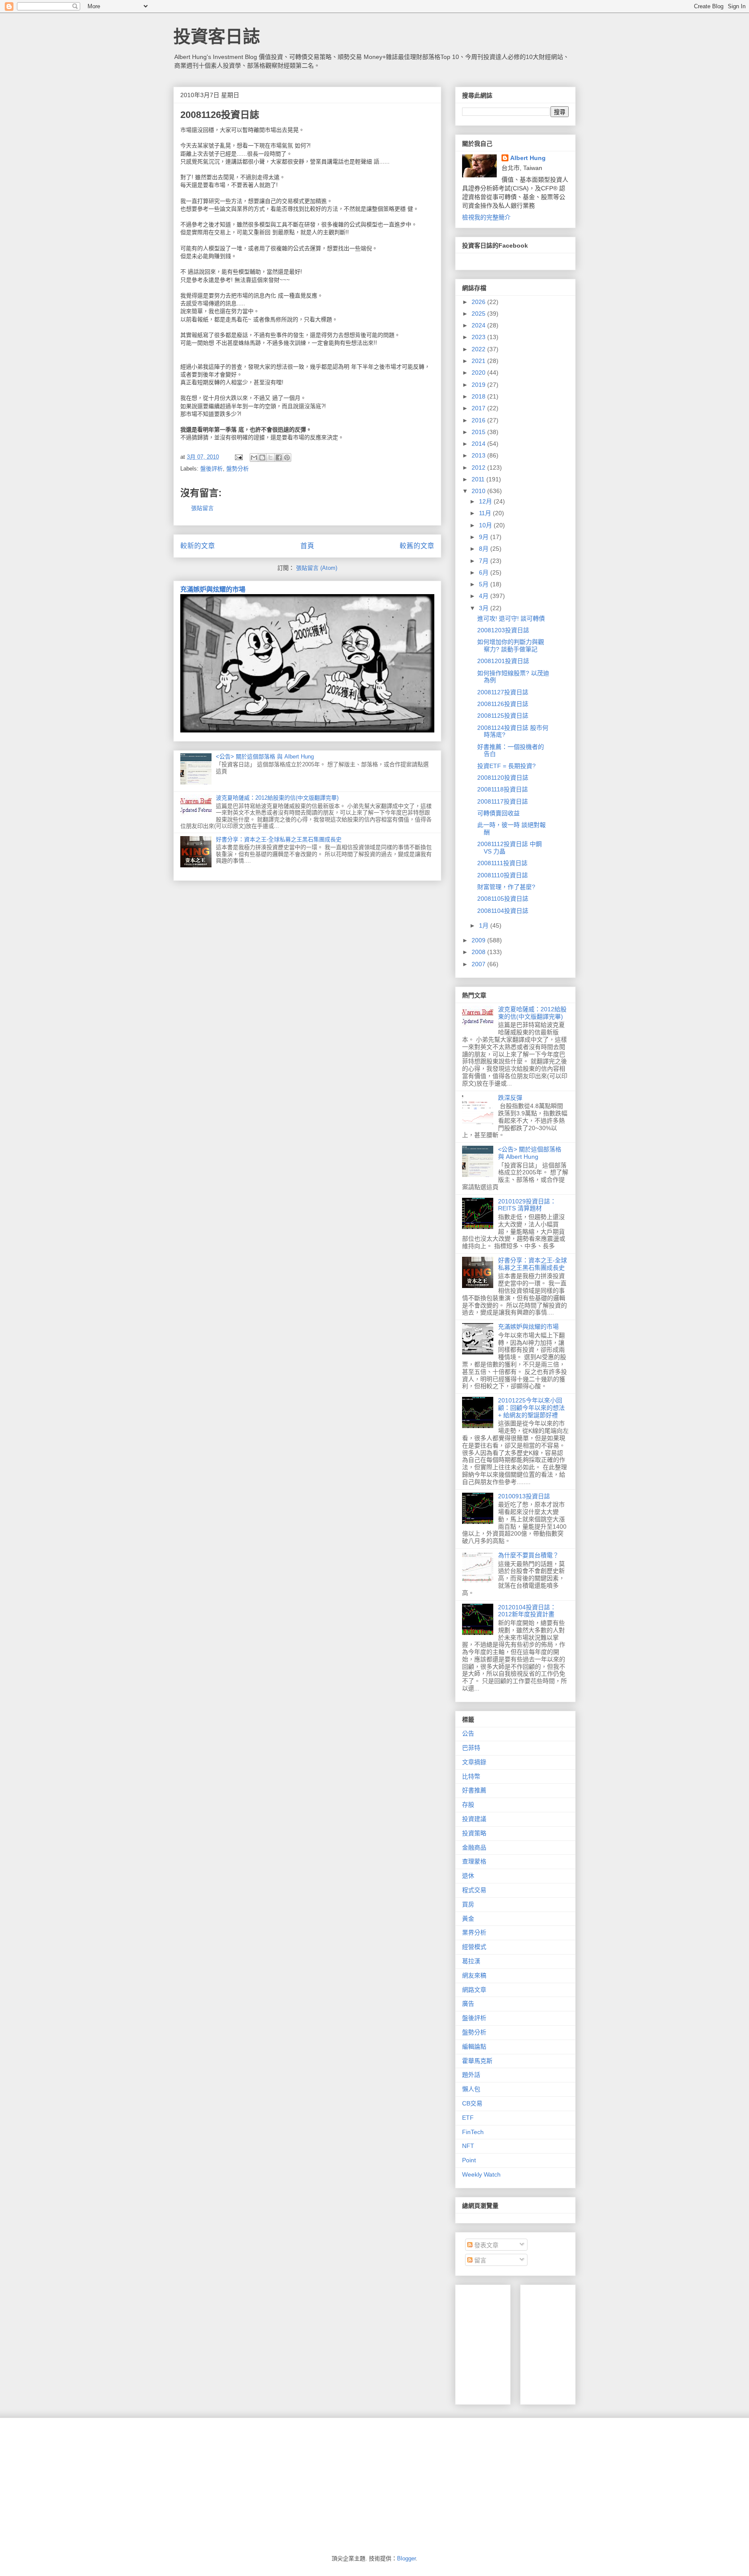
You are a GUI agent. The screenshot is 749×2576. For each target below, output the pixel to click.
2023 (479, 337)
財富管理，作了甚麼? (506, 887)
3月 (485, 608)
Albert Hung (528, 158)
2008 (479, 952)
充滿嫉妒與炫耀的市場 (213, 589)
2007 (479, 964)
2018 (479, 396)
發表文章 (485, 2245)
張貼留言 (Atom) (317, 568)
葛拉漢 (471, 1961)
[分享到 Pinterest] (287, 458)
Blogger (406, 2558)
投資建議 (474, 1819)
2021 (479, 361)
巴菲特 (471, 1748)
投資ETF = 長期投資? (506, 766)
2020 (479, 373)
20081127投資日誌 (503, 692)
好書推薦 (474, 1790)
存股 (468, 1805)
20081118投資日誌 (503, 789)
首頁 (307, 546)
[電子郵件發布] (238, 457)
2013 (479, 455)
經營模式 (474, 1947)
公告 (468, 1733)
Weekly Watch (481, 2174)
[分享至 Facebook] (279, 458)
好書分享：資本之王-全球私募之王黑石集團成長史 (279, 839)
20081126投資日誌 (503, 704)
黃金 (468, 1919)
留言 (479, 2260)
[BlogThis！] (262, 458)
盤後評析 (212, 469)
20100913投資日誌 (524, 1496)
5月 (485, 584)
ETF (468, 2118)
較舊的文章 (417, 546)
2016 (479, 420)
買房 (468, 1904)
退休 (468, 1876)
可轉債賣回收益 (498, 813)
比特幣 (471, 1776)
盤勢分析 (238, 469)
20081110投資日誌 (503, 875)
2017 (479, 408)
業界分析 (474, 1932)
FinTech (473, 2132)
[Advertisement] (592, 2342)
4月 (485, 596)
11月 (486, 513)
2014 (479, 444)
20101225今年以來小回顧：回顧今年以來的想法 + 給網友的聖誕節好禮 (531, 1408)
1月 (485, 925)
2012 (479, 467)
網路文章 (474, 1990)
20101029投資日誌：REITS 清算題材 (527, 1205)
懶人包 (471, 2089)
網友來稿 (474, 1975)
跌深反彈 (510, 1098)
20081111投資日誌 (502, 863)
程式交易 (474, 1890)
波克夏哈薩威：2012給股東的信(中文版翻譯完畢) (277, 798)
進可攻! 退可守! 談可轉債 (511, 618)
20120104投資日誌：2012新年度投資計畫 (527, 1611)
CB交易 (472, 2103)
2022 (479, 349)
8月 (485, 549)
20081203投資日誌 (503, 630)
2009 (479, 940)
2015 (479, 432)
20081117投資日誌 (503, 801)
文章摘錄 (474, 1762)
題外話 (471, 2075)
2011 (479, 479)
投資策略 (474, 1833)
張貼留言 (202, 508)
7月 (485, 561)
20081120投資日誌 (503, 778)
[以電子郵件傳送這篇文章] (254, 458)
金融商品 (474, 1847)
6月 (485, 572)
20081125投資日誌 (503, 716)
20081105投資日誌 (503, 899)
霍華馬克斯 (477, 2061)
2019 (479, 385)
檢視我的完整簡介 (486, 217)
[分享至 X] (270, 458)
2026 (479, 302)
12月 (486, 501)
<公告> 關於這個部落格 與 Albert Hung (265, 757)
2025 (479, 314)
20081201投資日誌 (503, 661)
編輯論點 (474, 2046)
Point (469, 2160)
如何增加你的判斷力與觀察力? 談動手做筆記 (511, 646)
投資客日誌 (217, 36)
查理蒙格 (474, 1861)
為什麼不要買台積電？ (528, 1555)
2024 (479, 325)
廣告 (468, 2004)
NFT (468, 2146)
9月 (485, 537)
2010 (479, 491)
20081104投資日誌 (503, 911)
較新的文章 (198, 546)
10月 (486, 525)
